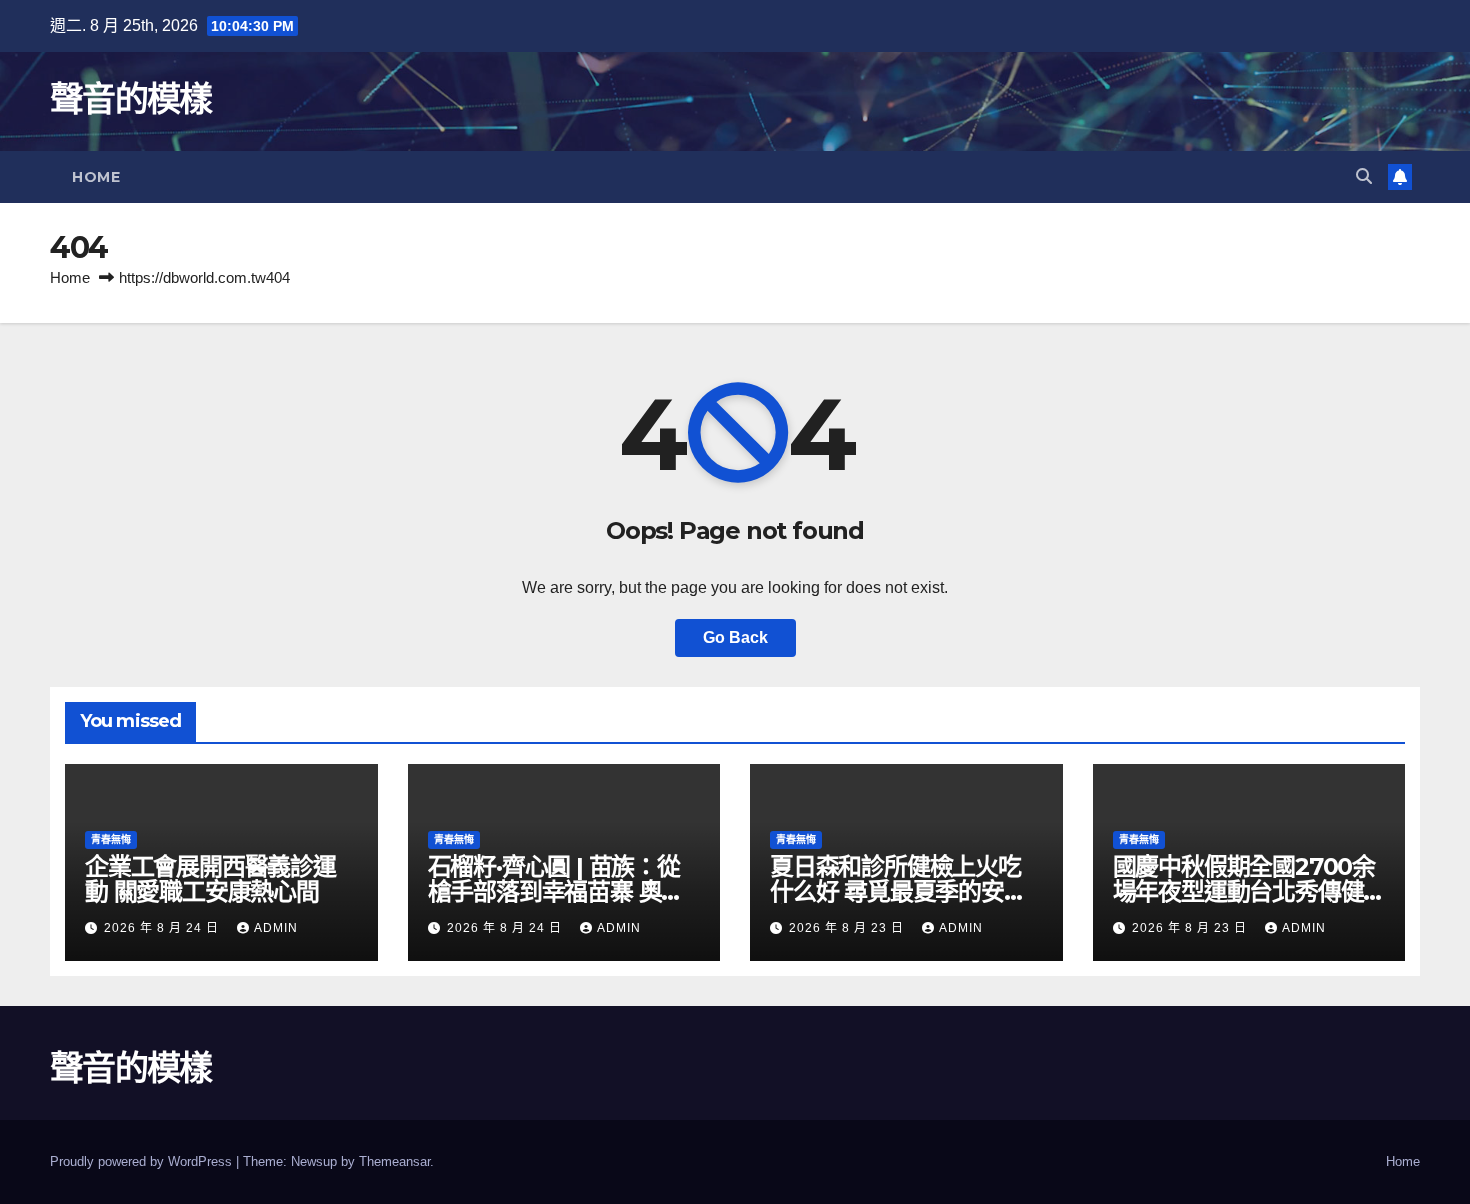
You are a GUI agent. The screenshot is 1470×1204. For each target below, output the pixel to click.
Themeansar (394, 1161)
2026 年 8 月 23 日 (848, 928)
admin (276, 928)
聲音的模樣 (131, 99)
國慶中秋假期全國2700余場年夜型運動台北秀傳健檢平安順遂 (1244, 891)
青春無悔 (111, 839)
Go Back (735, 637)
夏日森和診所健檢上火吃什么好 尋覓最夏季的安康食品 (898, 891)
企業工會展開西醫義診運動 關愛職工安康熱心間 (210, 879)
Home (96, 177)
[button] (1364, 176)
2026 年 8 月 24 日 (163, 928)
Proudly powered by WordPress (143, 1161)
